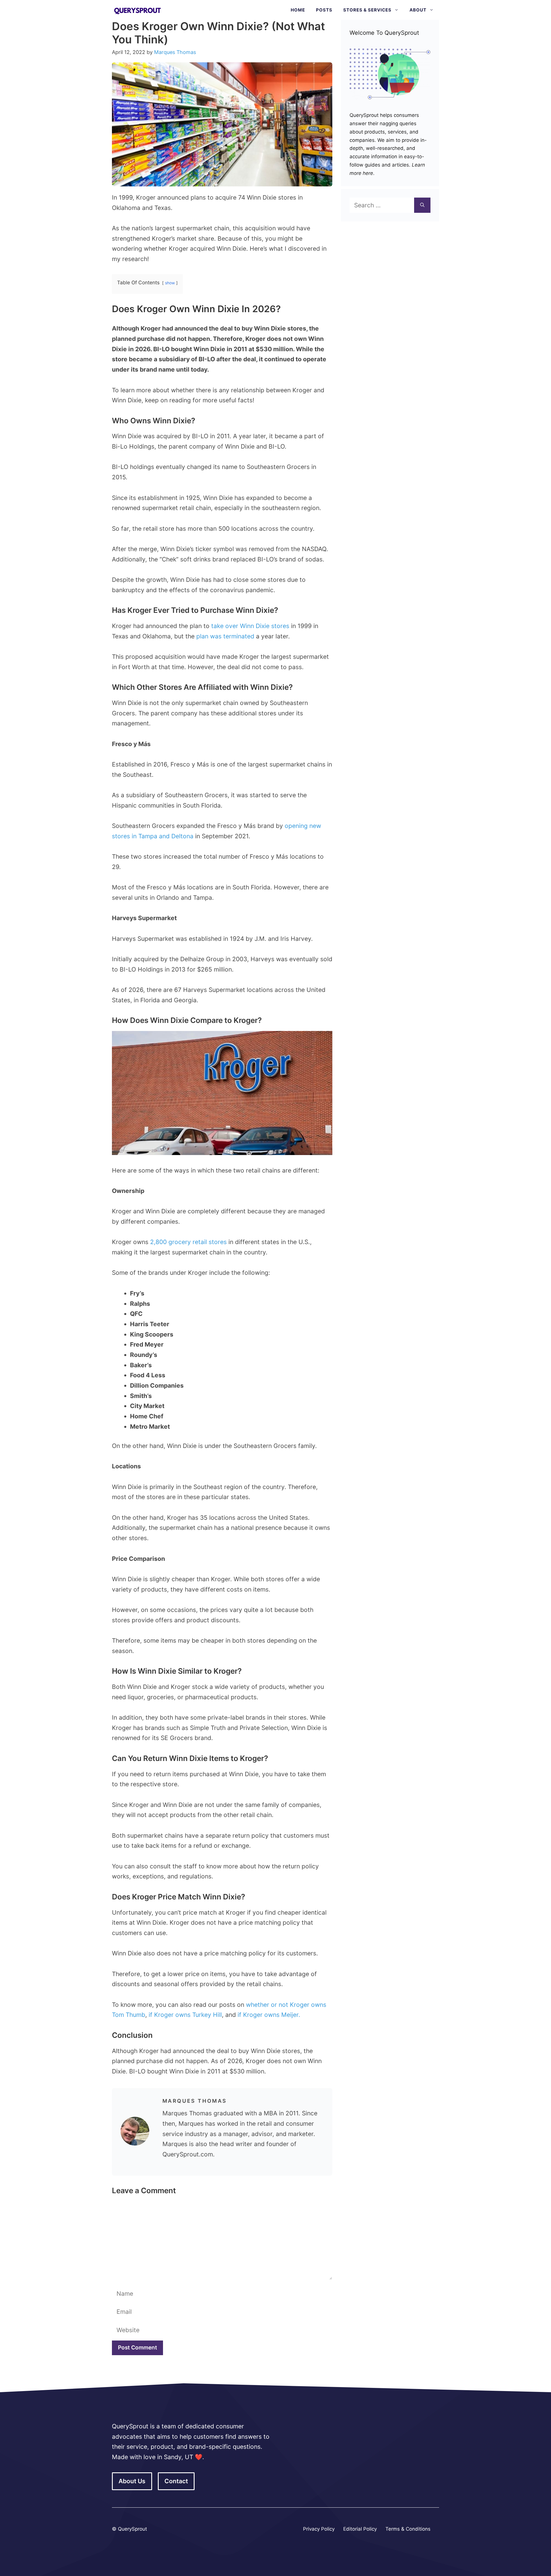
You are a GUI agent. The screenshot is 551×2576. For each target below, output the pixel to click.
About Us (132, 2481)
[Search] (422, 205)
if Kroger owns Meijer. (269, 2015)
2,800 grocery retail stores (188, 1242)
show (170, 283)
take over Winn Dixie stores (250, 626)
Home (298, 10)
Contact (176, 2481)
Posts (324, 10)
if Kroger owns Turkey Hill (185, 2015)
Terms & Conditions (408, 2529)
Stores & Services (367, 10)
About (418, 10)
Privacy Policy (319, 2529)
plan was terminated (225, 636)
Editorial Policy (360, 2529)
